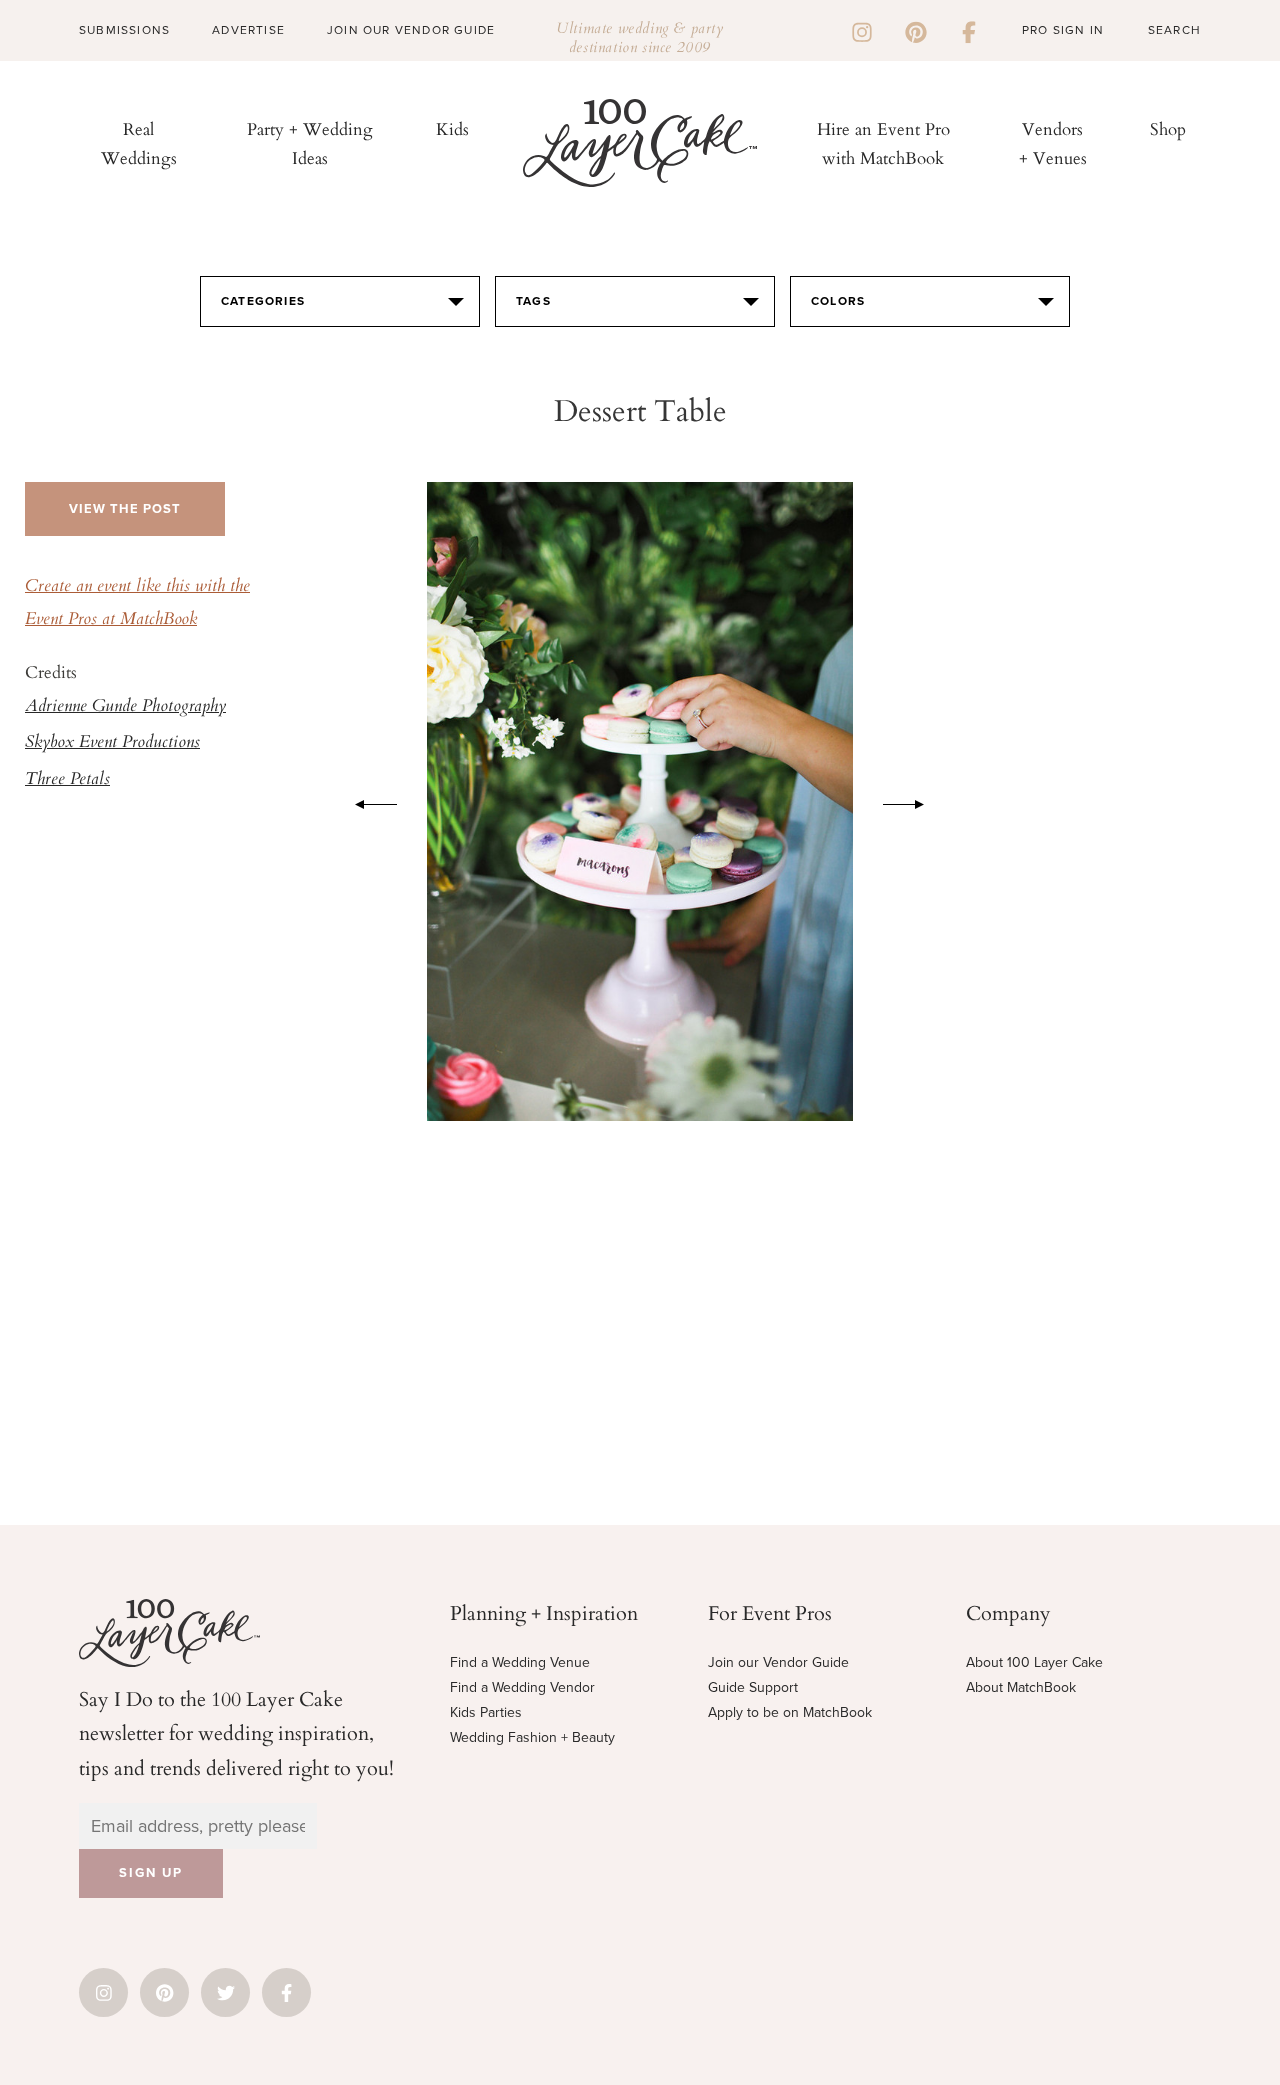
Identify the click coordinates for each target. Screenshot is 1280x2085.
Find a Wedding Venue (520, 1662)
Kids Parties (486, 1712)
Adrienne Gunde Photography (125, 707)
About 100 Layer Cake (1034, 1662)
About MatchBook (1021, 1687)
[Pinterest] (916, 30)
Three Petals (67, 780)
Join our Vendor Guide (778, 1662)
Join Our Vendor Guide (411, 30)
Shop (1168, 128)
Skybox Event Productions (112, 743)
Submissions (124, 30)
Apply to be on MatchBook (790, 1712)
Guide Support (753, 1687)
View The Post (125, 509)
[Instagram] (862, 30)
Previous (366, 801)
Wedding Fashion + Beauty (532, 1737)
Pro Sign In (1063, 30)
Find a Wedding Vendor (522, 1687)
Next (914, 801)
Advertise (248, 30)
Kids (452, 128)
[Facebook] (969, 30)
